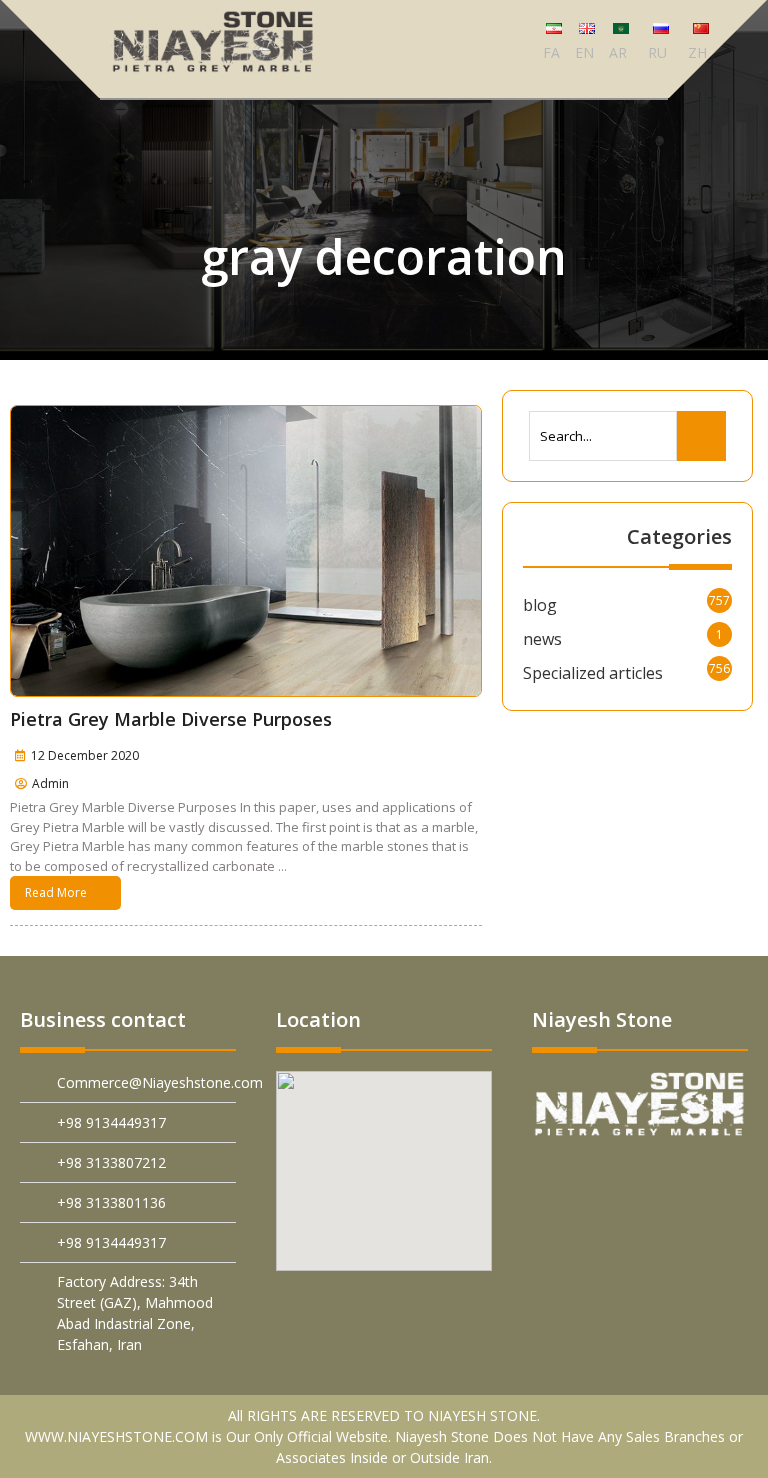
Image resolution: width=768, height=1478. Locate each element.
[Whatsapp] (632, 1222)
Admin (50, 783)
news (542, 639)
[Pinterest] (585, 1179)
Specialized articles (593, 673)
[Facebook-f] (632, 1179)
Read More (56, 892)
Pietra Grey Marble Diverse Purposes (171, 719)
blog (540, 605)
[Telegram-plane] (726, 1179)
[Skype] (726, 1222)
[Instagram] (679, 1222)
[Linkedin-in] (679, 1179)
